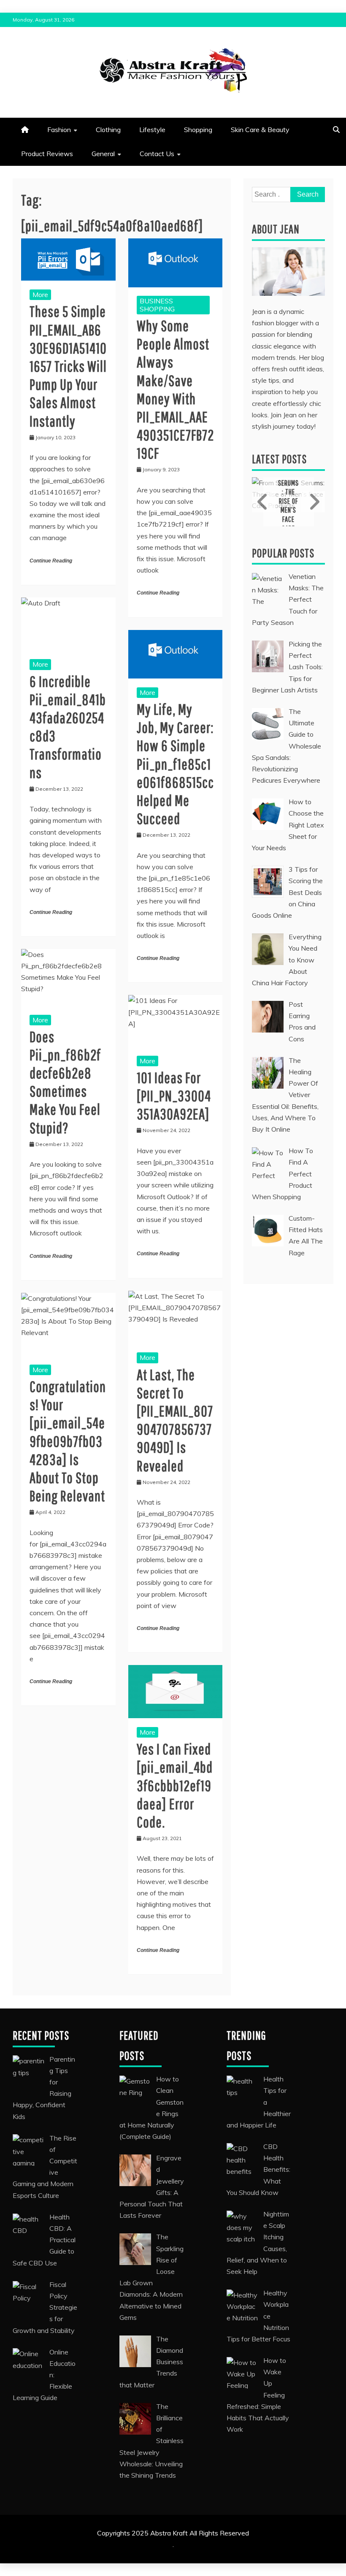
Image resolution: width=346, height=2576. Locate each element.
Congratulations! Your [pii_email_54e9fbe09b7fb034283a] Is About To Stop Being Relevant (68, 1441)
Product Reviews (47, 154)
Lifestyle (152, 130)
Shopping (198, 130)
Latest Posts (279, 459)
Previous (264, 502)
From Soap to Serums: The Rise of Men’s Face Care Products (288, 501)
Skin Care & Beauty (260, 130)
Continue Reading (51, 561)
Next (313, 502)
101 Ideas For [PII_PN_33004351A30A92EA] (174, 1096)
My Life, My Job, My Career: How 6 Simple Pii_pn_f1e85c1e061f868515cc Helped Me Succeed (175, 764)
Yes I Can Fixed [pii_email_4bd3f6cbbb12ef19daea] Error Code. (175, 1785)
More (40, 295)
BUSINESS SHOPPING (157, 305)
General (103, 154)
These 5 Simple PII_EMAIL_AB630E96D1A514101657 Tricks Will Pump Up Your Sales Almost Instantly (68, 366)
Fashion (59, 130)
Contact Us (157, 154)
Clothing (108, 130)
